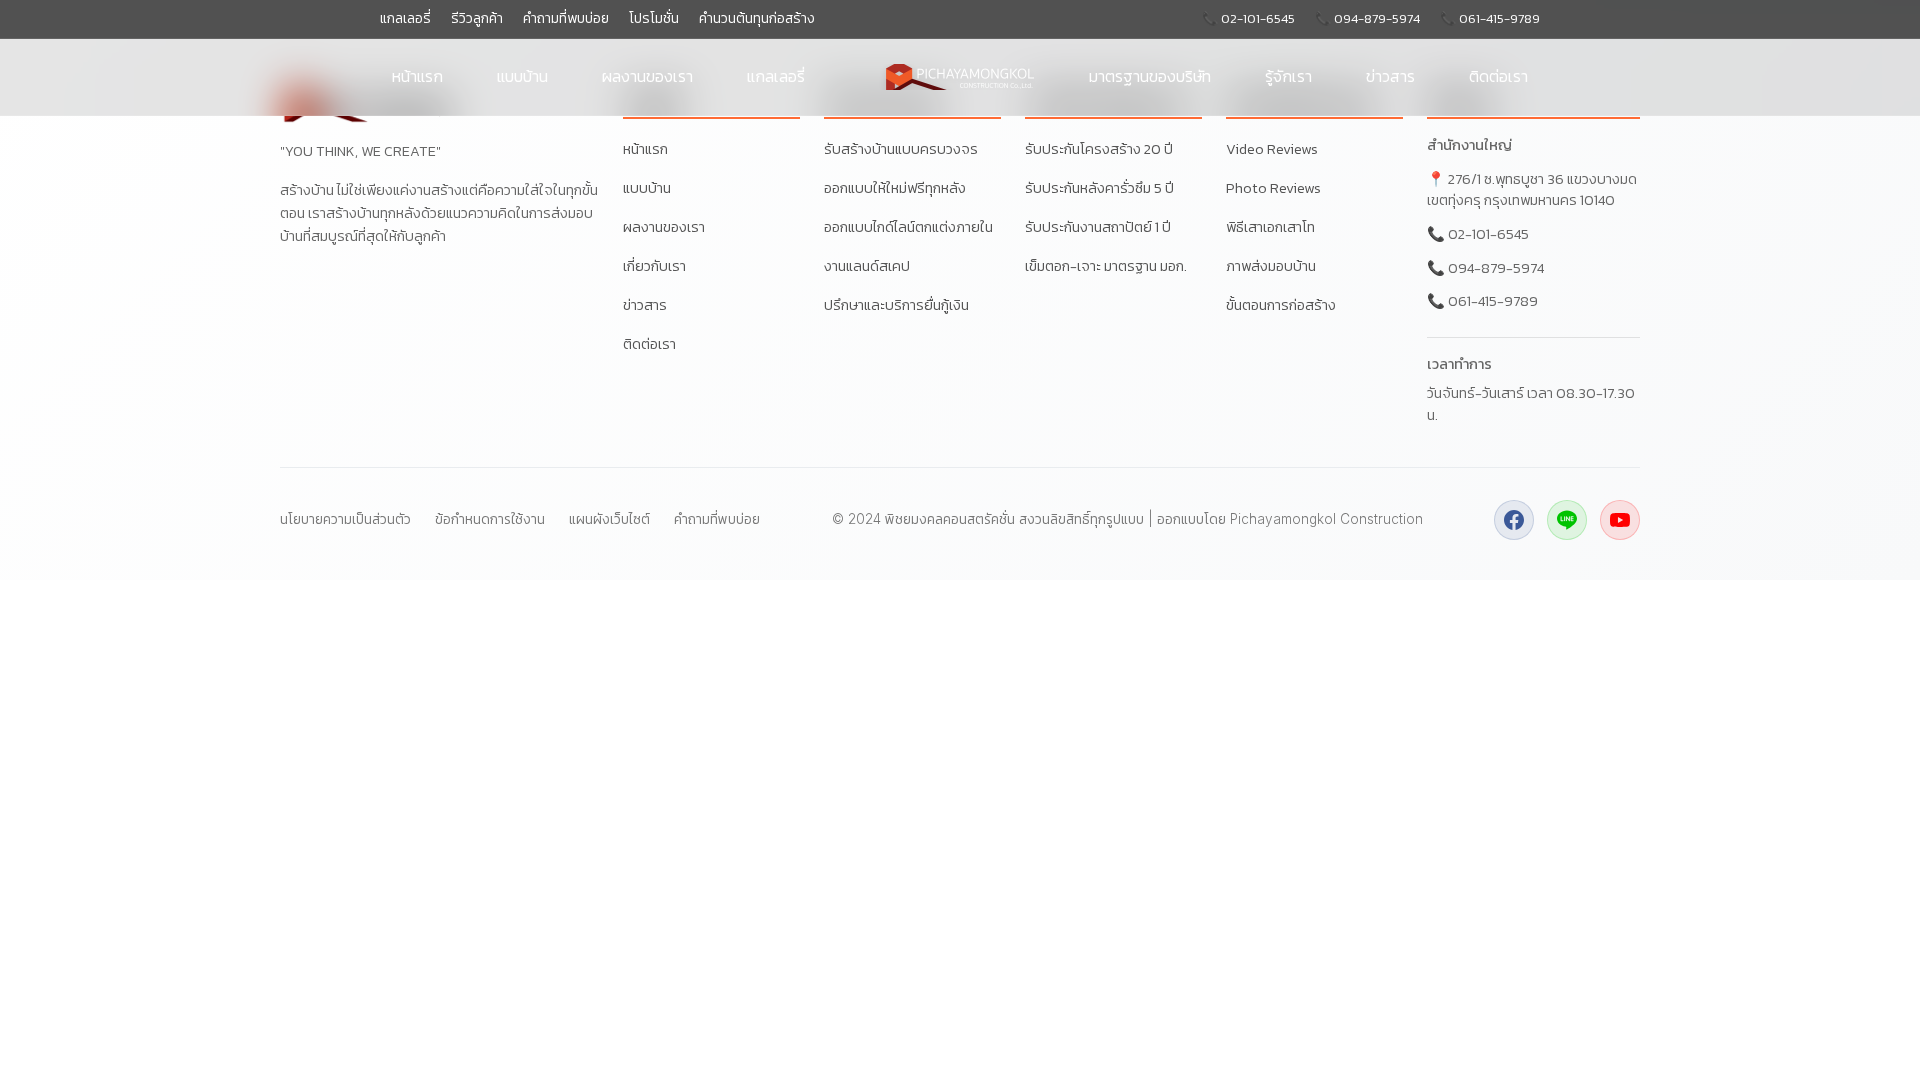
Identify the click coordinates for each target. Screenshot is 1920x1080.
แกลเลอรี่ (405, 18)
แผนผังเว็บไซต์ (609, 519)
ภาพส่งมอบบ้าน (1271, 266)
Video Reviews (1272, 149)
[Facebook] (1514, 520)
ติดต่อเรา (1498, 76)
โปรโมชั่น (654, 18)
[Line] (1567, 520)
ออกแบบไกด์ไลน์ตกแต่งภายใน (908, 227)
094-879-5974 (1496, 268)
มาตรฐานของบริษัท (1150, 76)
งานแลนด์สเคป (867, 266)
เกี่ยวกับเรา (654, 266)
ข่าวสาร (1390, 76)
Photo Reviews (1273, 188)
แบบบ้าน (522, 76)
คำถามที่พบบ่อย (566, 18)
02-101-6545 (1488, 234)
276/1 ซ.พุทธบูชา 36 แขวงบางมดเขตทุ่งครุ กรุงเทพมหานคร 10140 (1532, 190)
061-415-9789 (1493, 301)
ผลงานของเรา (647, 76)
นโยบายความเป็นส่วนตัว (345, 519)
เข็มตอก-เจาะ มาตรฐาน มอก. (1106, 266)
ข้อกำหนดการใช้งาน (490, 519)
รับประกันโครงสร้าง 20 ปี (1099, 149)
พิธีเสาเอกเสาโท (1270, 227)
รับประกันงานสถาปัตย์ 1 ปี (1098, 227)
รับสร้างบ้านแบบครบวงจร (901, 149)
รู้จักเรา (1288, 76)
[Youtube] (1620, 520)
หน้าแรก (417, 76)
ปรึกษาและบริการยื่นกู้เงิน (896, 305)
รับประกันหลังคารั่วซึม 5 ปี (1099, 188)
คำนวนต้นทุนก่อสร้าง (757, 18)
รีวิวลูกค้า (477, 18)
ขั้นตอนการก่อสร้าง (1281, 305)
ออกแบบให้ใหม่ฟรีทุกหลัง (895, 188)
